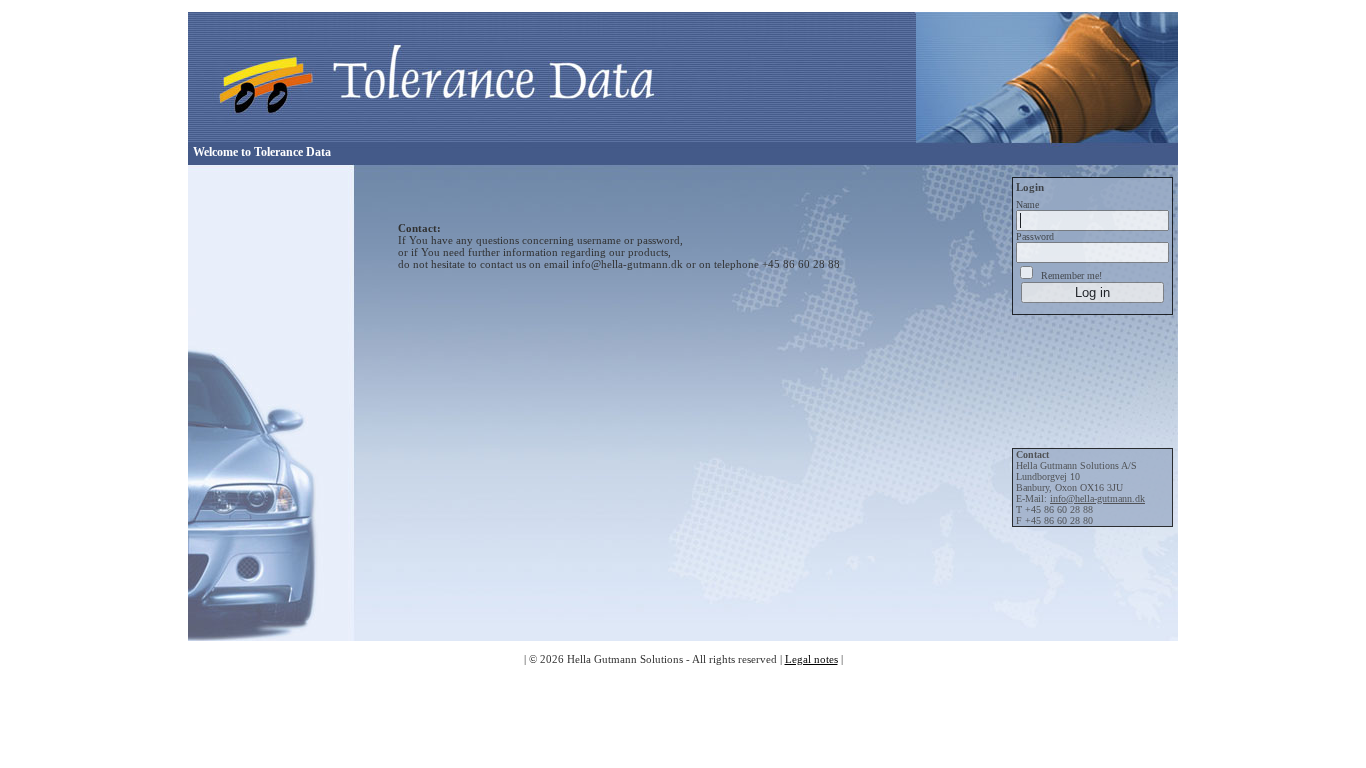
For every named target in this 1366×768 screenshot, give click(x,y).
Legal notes (811, 659)
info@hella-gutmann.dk (1097, 498)
